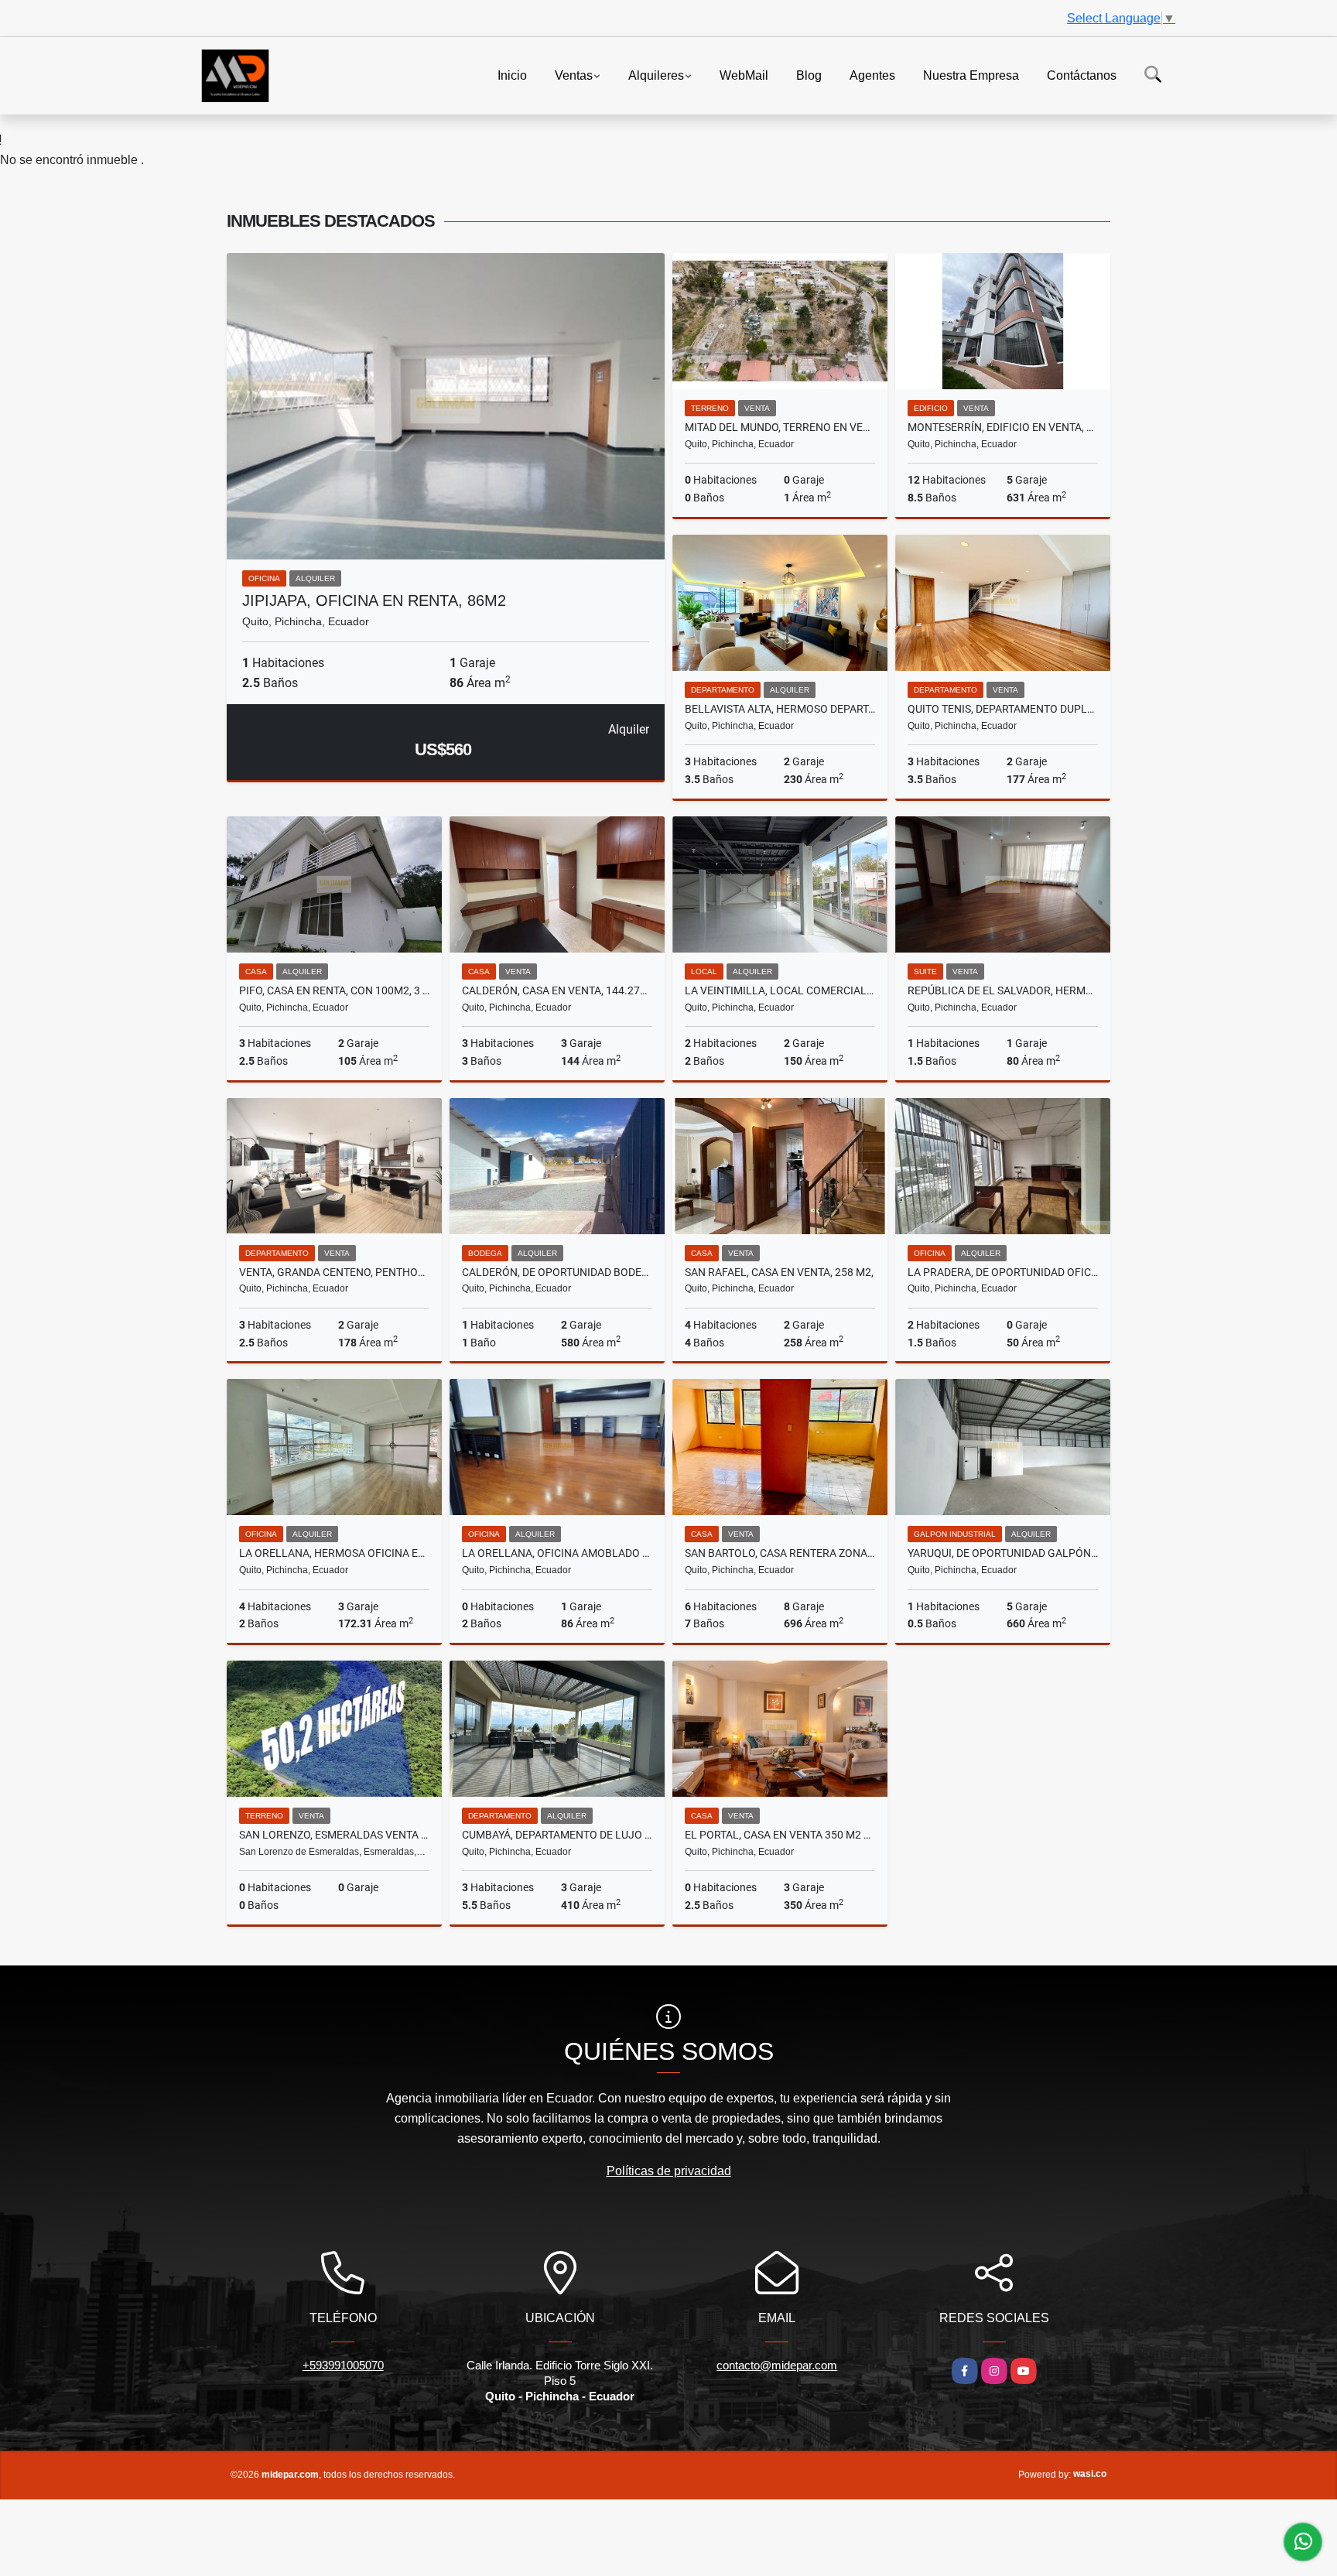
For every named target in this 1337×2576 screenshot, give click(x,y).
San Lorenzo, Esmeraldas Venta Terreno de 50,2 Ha (334, 1835)
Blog (809, 75)
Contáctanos (1082, 75)
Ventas (574, 75)
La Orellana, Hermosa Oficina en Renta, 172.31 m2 (334, 1553)
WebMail (744, 75)
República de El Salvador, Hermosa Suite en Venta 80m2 (1003, 990)
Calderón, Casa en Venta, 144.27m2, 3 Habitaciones (557, 990)
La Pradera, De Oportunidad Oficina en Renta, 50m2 (1003, 1272)
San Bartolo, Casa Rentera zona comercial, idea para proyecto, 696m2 (780, 1553)
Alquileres (656, 75)
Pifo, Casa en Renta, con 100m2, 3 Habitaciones (334, 990)
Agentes (872, 75)
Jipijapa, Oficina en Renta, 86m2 (374, 600)
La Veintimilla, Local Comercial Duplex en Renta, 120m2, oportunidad (780, 990)
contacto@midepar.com (777, 2365)
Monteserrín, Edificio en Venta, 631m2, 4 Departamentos (1003, 427)
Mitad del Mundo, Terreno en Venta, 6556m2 (780, 427)
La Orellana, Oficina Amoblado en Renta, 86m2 (557, 1553)
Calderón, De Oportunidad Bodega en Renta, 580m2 (557, 1272)
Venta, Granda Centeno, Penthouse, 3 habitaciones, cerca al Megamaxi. (334, 1272)
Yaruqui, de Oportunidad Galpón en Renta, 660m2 (1003, 1553)
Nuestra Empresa (971, 75)
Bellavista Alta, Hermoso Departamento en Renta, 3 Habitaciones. (780, 709)
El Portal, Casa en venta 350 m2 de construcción (780, 1835)
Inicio (512, 75)
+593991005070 (343, 2365)
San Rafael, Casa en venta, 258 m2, (779, 1272)
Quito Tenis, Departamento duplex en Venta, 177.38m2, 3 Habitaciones (1003, 709)
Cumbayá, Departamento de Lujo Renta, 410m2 (557, 1835)
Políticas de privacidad (669, 2171)
